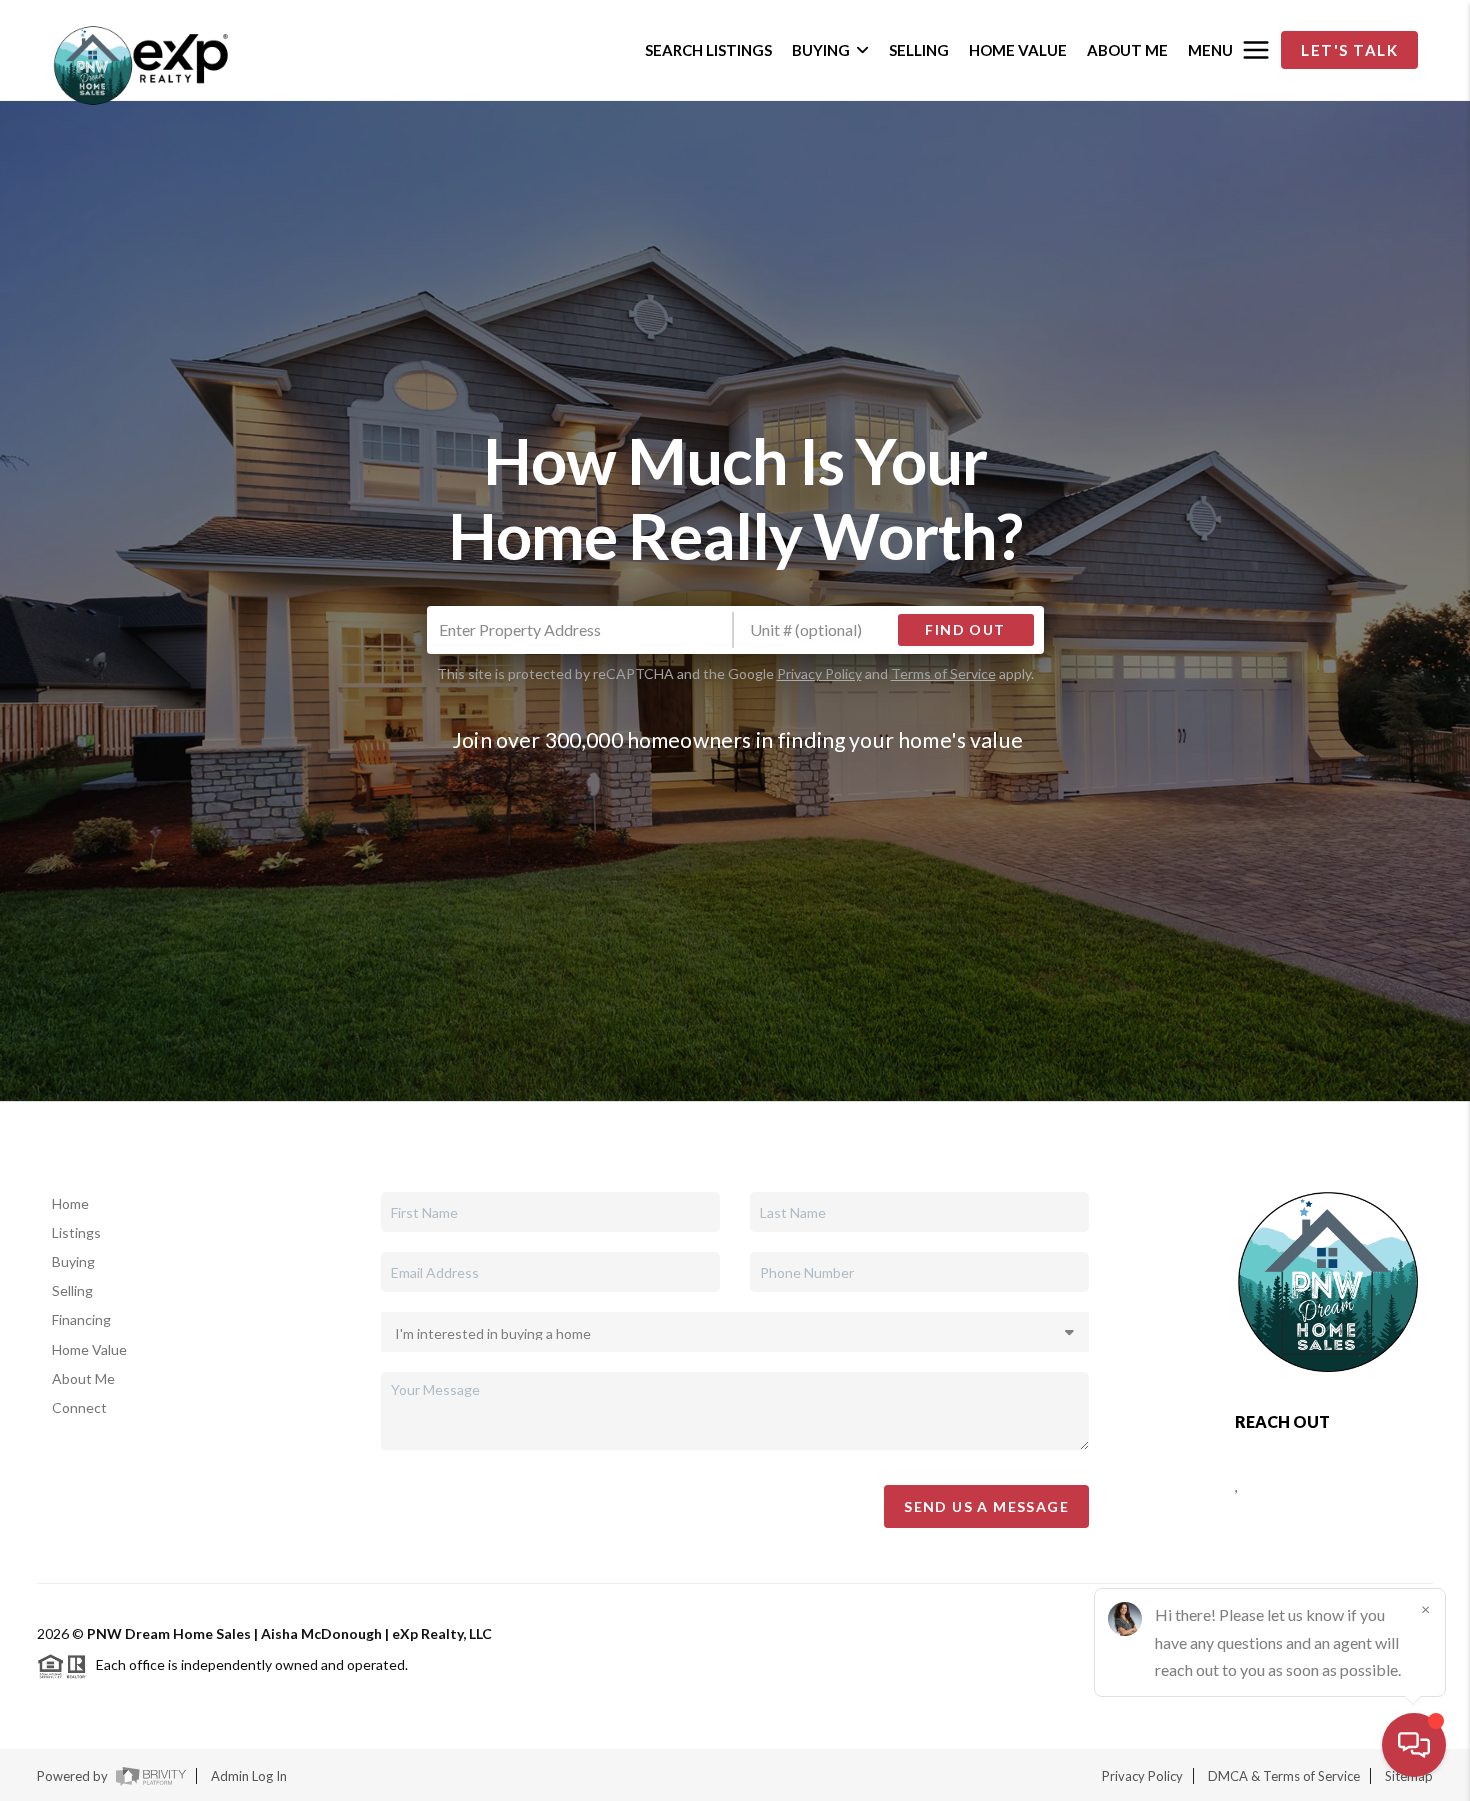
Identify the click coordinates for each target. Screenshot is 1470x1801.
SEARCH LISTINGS (708, 50)
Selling (72, 1290)
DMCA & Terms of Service (1284, 1776)
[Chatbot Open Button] (1414, 1745)
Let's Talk (1349, 50)
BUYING (821, 50)
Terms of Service (943, 673)
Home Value (89, 1349)
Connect (79, 1407)
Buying (73, 1261)
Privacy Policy (819, 673)
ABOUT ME (1127, 50)
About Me (83, 1378)
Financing (81, 1319)
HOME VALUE (1018, 50)
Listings (76, 1232)
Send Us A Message (986, 1506)
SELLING (919, 50)
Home (70, 1203)
